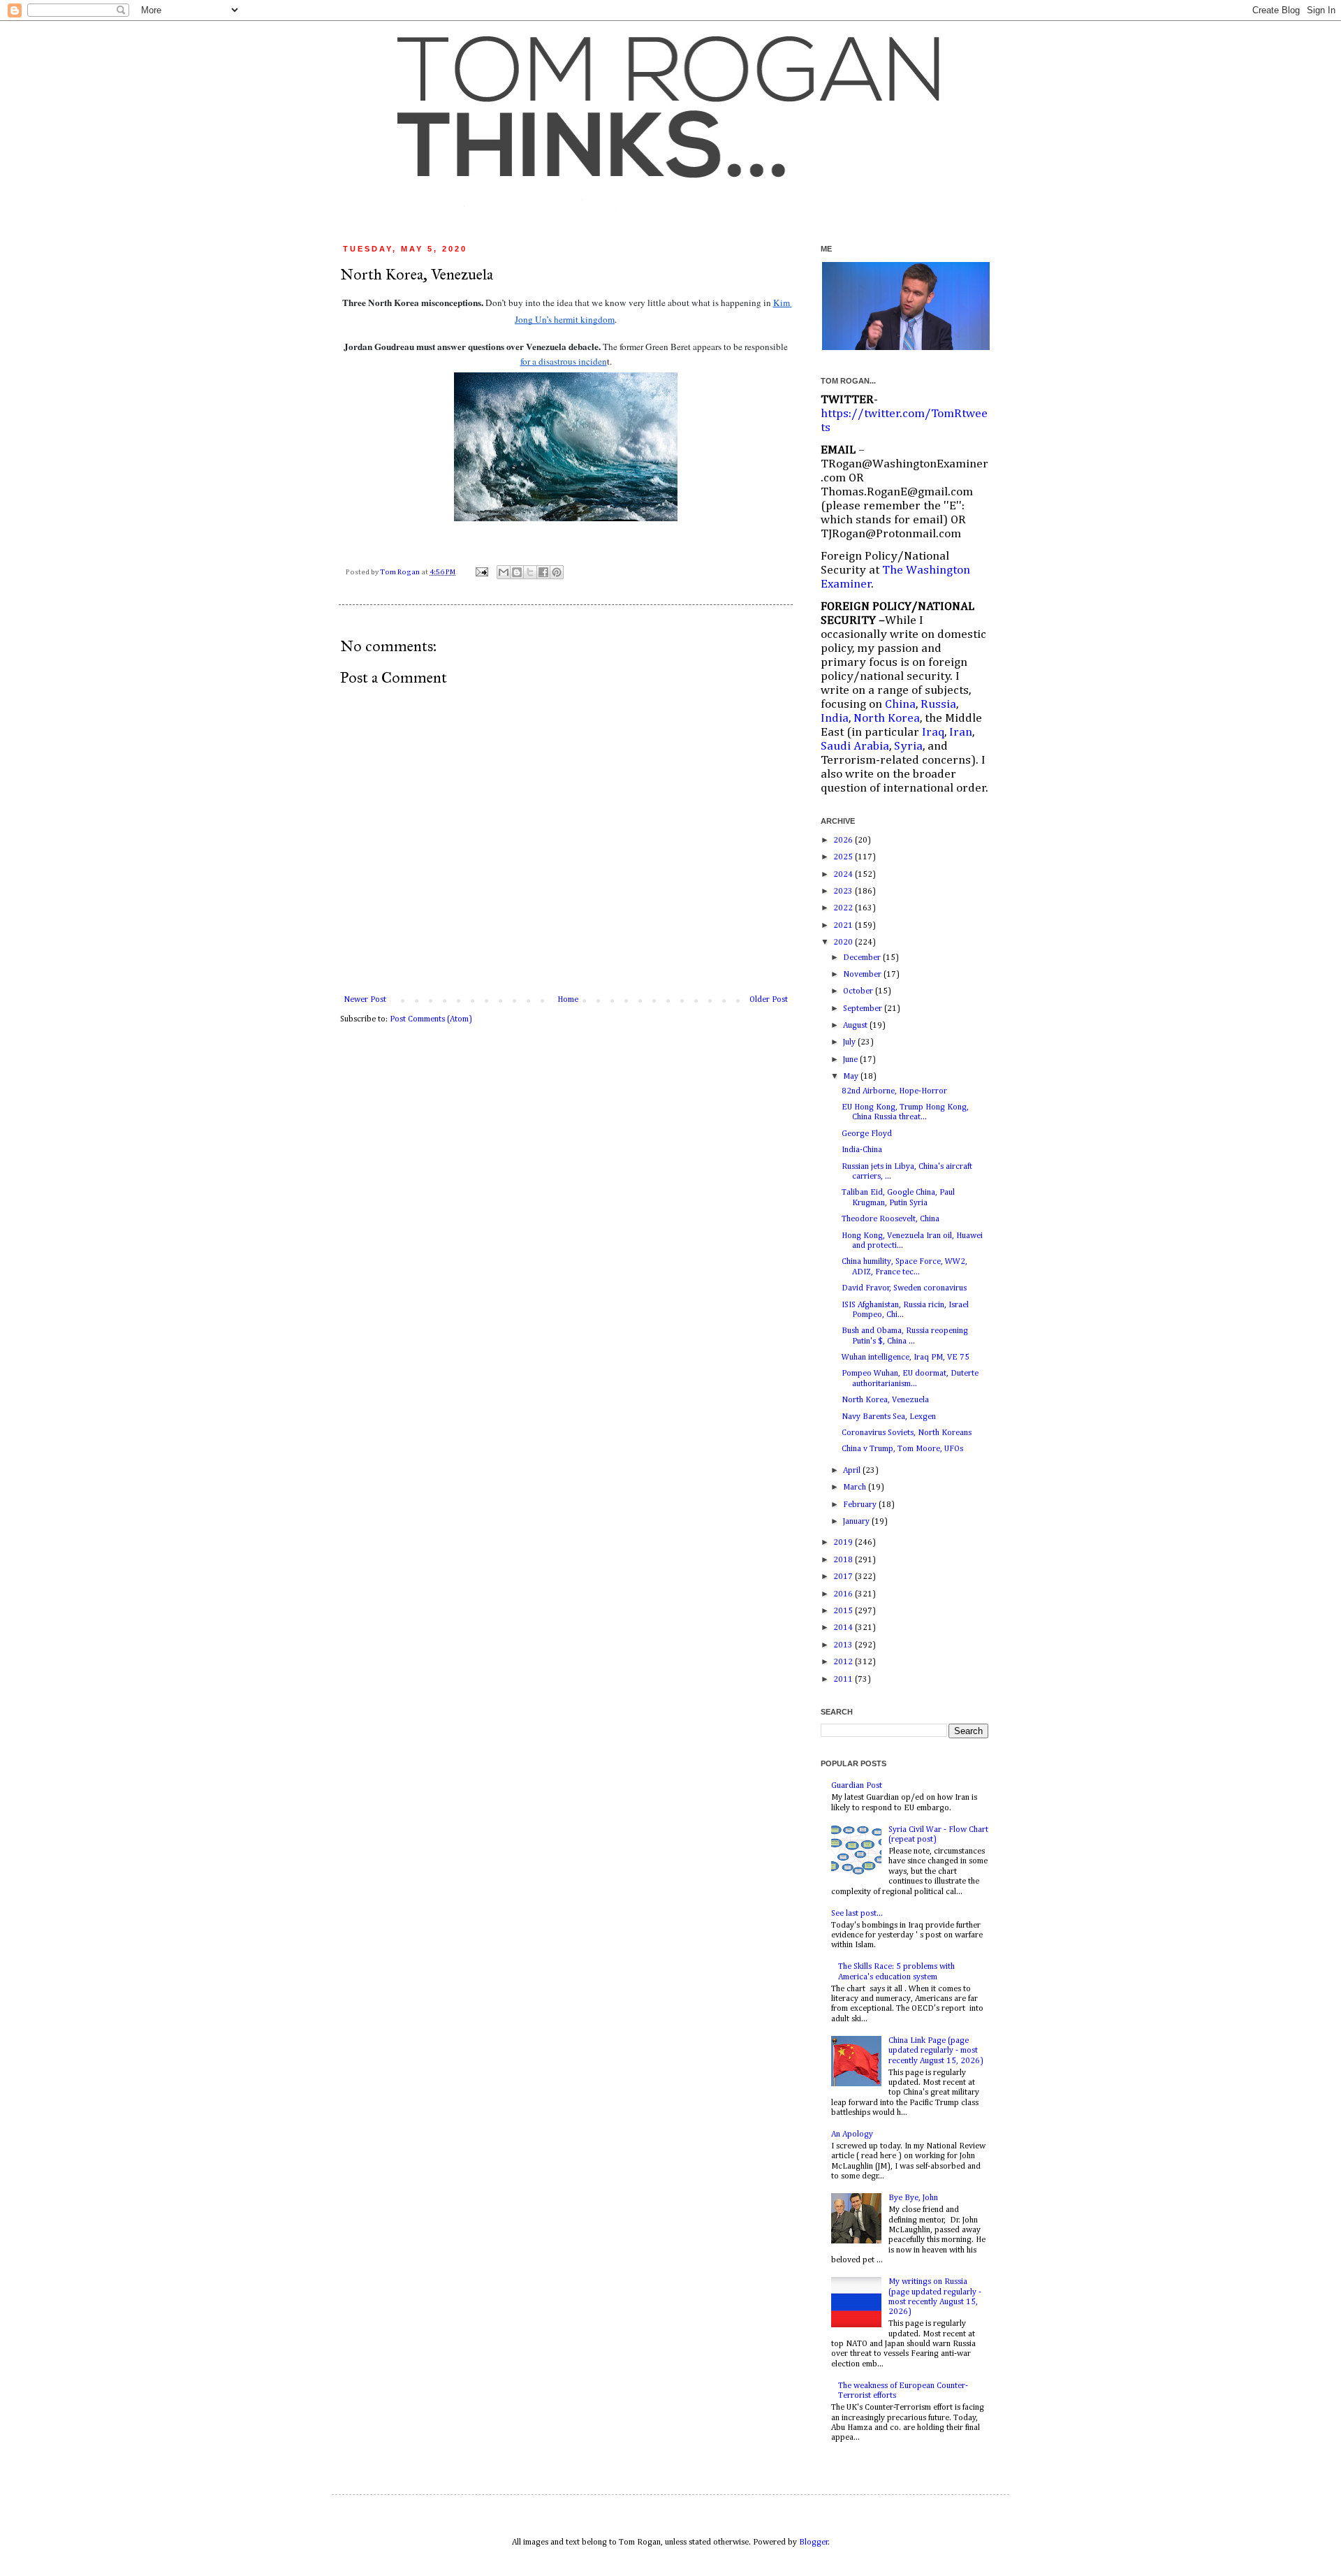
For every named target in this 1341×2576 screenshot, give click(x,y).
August (856, 1026)
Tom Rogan (401, 572)
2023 (844, 892)
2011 (844, 1680)
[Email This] (504, 572)
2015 (844, 1611)
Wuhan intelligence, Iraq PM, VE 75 (906, 1358)
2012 (844, 1662)
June (851, 1060)
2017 (844, 1577)
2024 (844, 875)
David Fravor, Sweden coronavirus (904, 1288)
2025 (844, 857)
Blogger (814, 2542)
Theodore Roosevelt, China (891, 1219)
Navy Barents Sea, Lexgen (889, 1417)
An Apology (852, 2134)
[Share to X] (530, 572)
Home (568, 1000)
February (861, 1505)
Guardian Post (857, 1786)
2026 (844, 841)
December (863, 958)
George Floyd (867, 1134)
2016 (844, 1594)
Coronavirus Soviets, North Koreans (907, 1433)
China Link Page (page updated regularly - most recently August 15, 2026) (936, 2051)
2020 (844, 943)
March (856, 1487)
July (850, 1042)
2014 (844, 1628)
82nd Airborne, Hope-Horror (894, 1091)
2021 (844, 926)
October (859, 991)
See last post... (857, 1914)
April (853, 1471)
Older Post (769, 1000)
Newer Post (365, 1000)
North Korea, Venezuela (885, 1400)
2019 (844, 1543)
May (852, 1077)
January (857, 1522)
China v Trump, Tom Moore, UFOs (902, 1449)
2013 (844, 1645)
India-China (862, 1150)
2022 (844, 908)
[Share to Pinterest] (557, 572)
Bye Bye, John (913, 2198)
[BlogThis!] (517, 572)
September (864, 1009)
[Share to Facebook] (543, 572)
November (863, 975)
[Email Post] (481, 572)
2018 (844, 1560)
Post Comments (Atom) (431, 1019)
